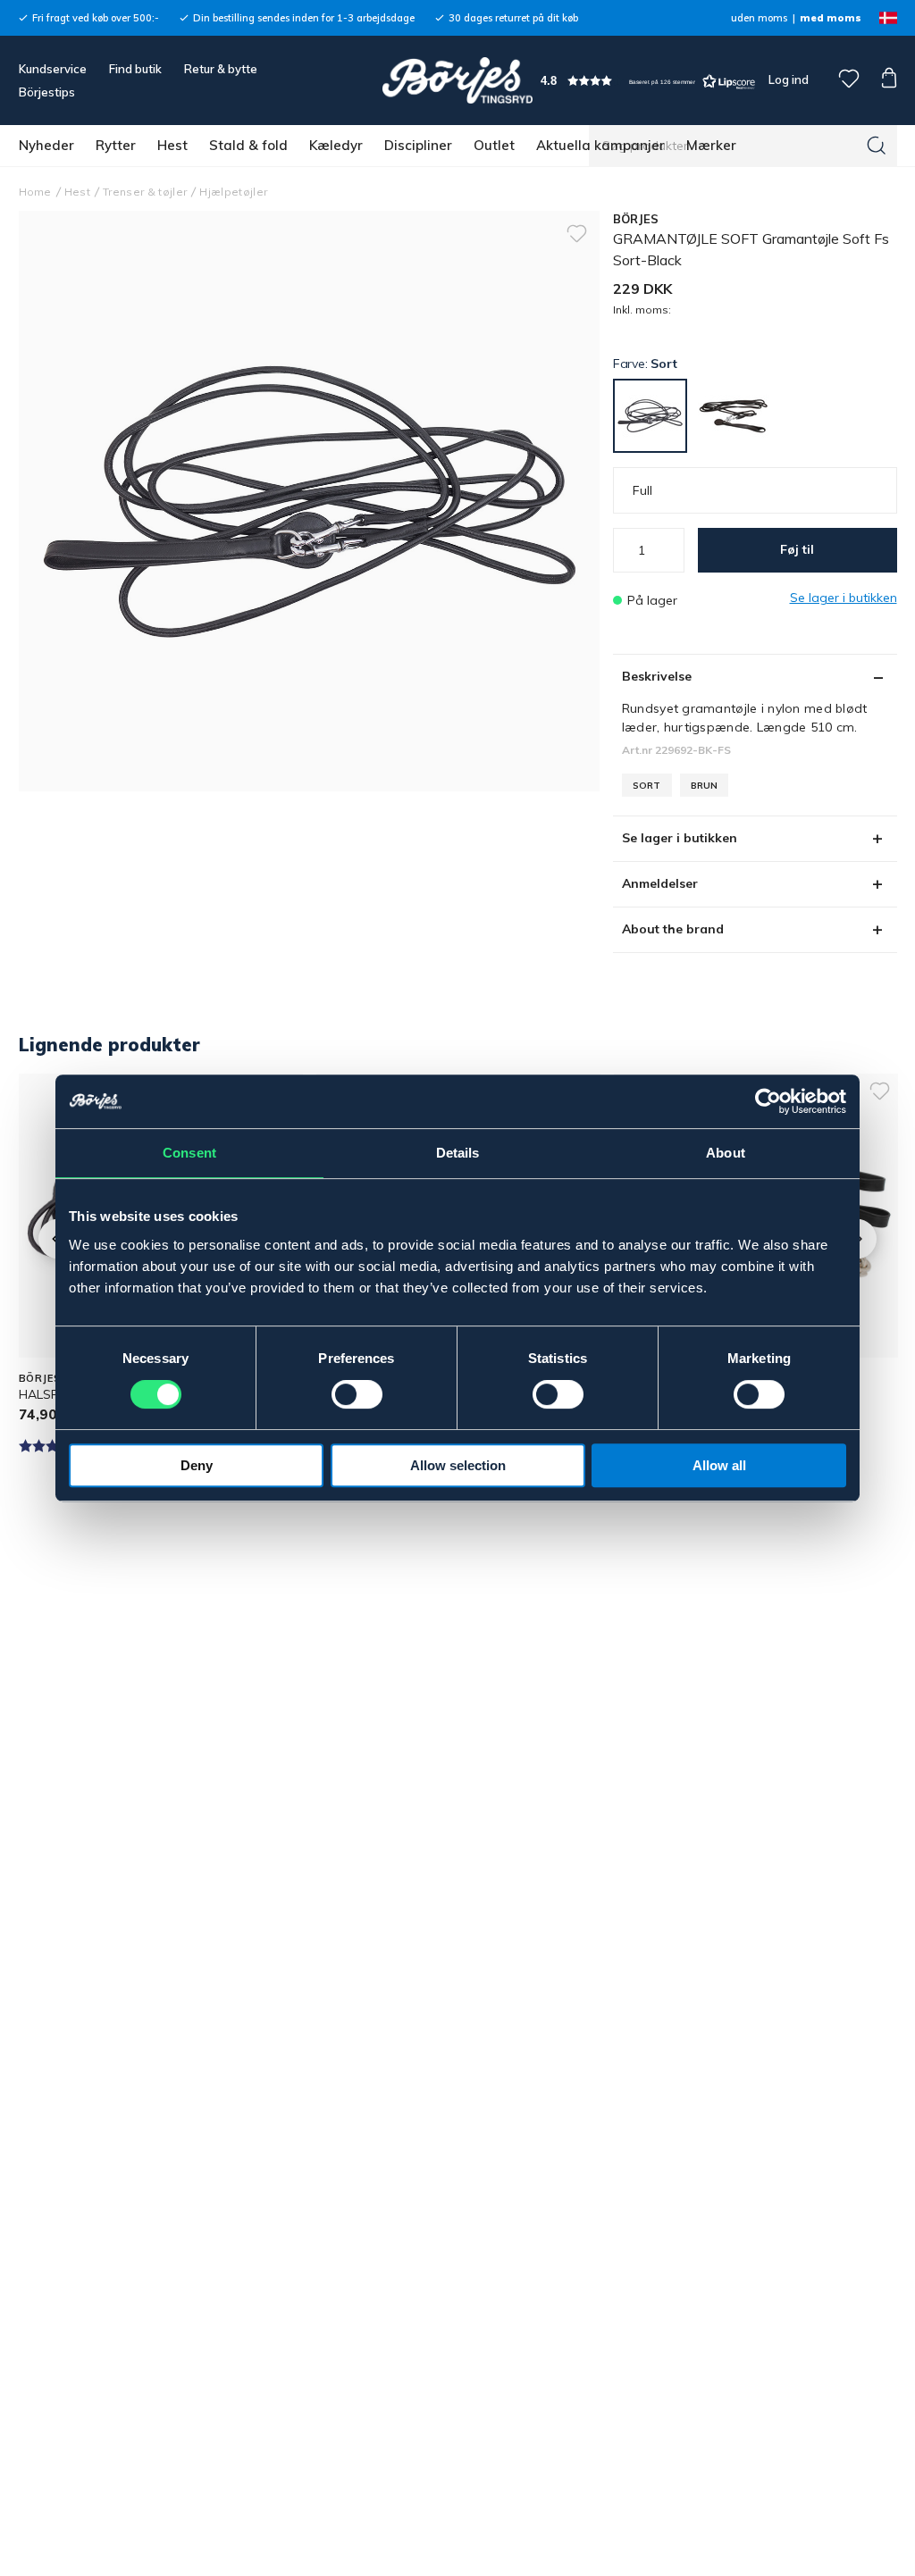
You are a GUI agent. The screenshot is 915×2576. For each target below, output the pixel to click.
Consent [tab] (189, 1153)
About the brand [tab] (673, 929)
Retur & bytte (221, 69)
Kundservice (53, 69)
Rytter (116, 145)
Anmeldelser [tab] (660, 883)
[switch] (357, 1394)
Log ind (789, 79)
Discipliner (418, 145)
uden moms (759, 18)
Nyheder (46, 145)
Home (35, 192)
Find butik (135, 69)
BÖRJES (636, 219)
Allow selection (458, 1465)
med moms (831, 18)
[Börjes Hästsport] (457, 80)
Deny (197, 1465)
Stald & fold (248, 145)
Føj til (797, 549)
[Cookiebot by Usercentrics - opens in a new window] (768, 1101)
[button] (648, 81)
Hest (172, 145)
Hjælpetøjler (233, 192)
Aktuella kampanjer (600, 145)
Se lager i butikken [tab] (680, 838)
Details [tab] (458, 1153)
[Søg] (877, 146)
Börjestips (47, 92)
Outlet (494, 145)
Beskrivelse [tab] (657, 676)
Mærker (711, 145)
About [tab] (726, 1153)
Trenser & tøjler (145, 192)
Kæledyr (336, 145)
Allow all (719, 1465)
